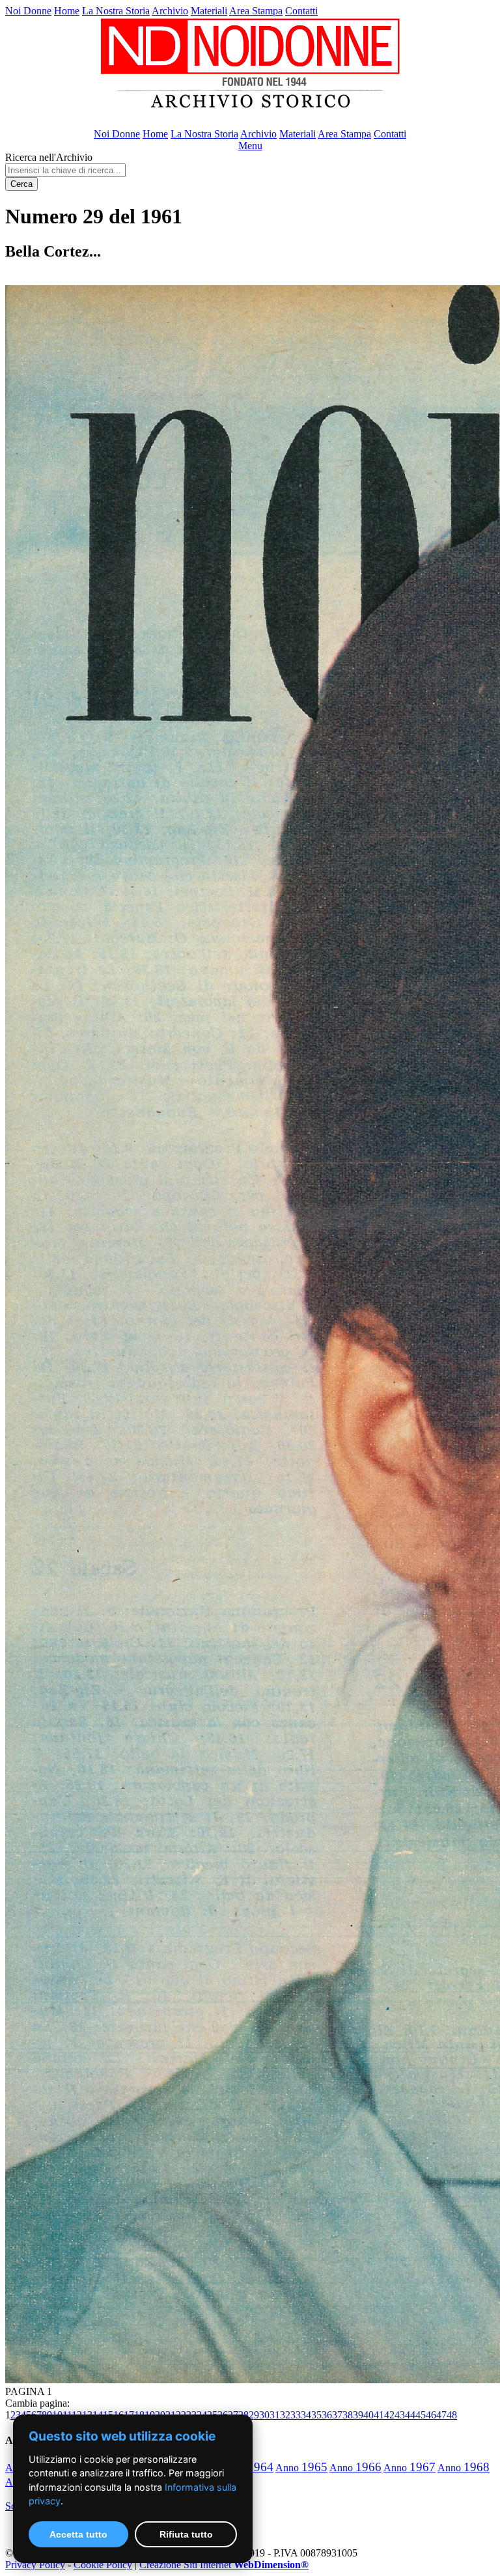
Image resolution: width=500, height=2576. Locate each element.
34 (306, 2415)
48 (452, 2415)
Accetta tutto (78, 2534)
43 (400, 2415)
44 (410, 2415)
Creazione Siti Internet (224, 2565)
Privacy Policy (35, 2565)
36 (327, 2415)
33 (296, 2415)
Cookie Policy (103, 2565)
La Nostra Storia (116, 11)
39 (358, 2415)
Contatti (301, 11)
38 (348, 2415)
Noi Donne (28, 11)
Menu (250, 146)
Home (67, 11)
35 (316, 2415)
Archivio (170, 11)
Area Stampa (256, 11)
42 (389, 2415)
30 (264, 2415)
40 (368, 2415)
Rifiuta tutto (186, 2534)
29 (254, 2415)
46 (431, 2415)
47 (441, 2415)
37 (337, 2415)
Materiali (209, 11)
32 (285, 2415)
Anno (301, 2468)
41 (379, 2415)
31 (275, 2415)
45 (421, 2415)
